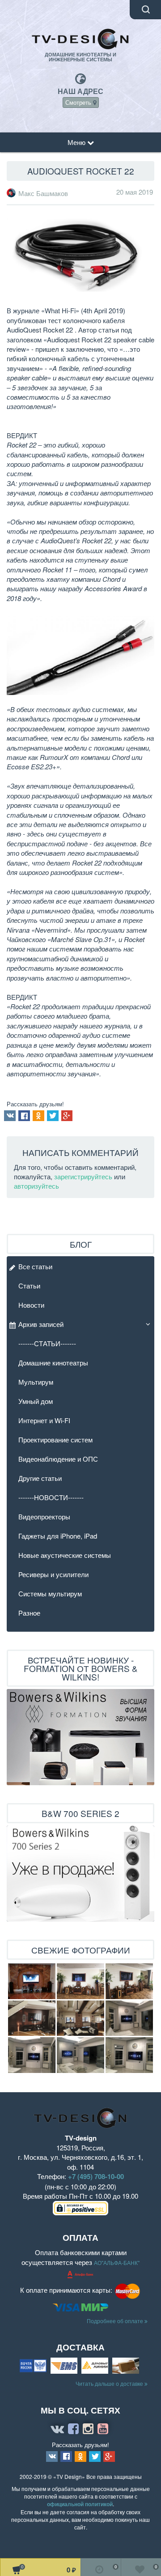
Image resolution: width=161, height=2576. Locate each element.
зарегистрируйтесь (83, 1176)
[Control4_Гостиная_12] (129, 2055)
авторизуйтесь (36, 1186)
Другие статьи (40, 1478)
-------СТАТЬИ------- (47, 1343)
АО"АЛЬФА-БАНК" (117, 2263)
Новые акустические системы (65, 1555)
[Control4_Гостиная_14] (129, 2018)
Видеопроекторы (44, 1516)
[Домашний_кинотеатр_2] (80, 2018)
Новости (31, 1305)
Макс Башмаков (43, 193)
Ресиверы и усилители (53, 1574)
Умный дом (36, 1401)
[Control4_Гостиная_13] (32, 2055)
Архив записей (41, 1324)
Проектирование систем (55, 1439)
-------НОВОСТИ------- (51, 1497)
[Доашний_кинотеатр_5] (32, 1981)
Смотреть (79, 102)
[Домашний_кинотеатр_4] (129, 1981)
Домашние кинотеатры (53, 1363)
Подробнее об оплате (116, 2321)
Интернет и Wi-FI (44, 1420)
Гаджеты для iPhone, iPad (58, 1536)
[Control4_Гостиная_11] (80, 2055)
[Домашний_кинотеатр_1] (32, 2018)
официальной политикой (80, 2504)
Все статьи (35, 1266)
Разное (29, 1613)
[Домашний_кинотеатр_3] (80, 1981)
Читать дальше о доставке (110, 2383)
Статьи (29, 1286)
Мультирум (36, 1382)
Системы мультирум (50, 1593)
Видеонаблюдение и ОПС (58, 1459)
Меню (77, 142)
